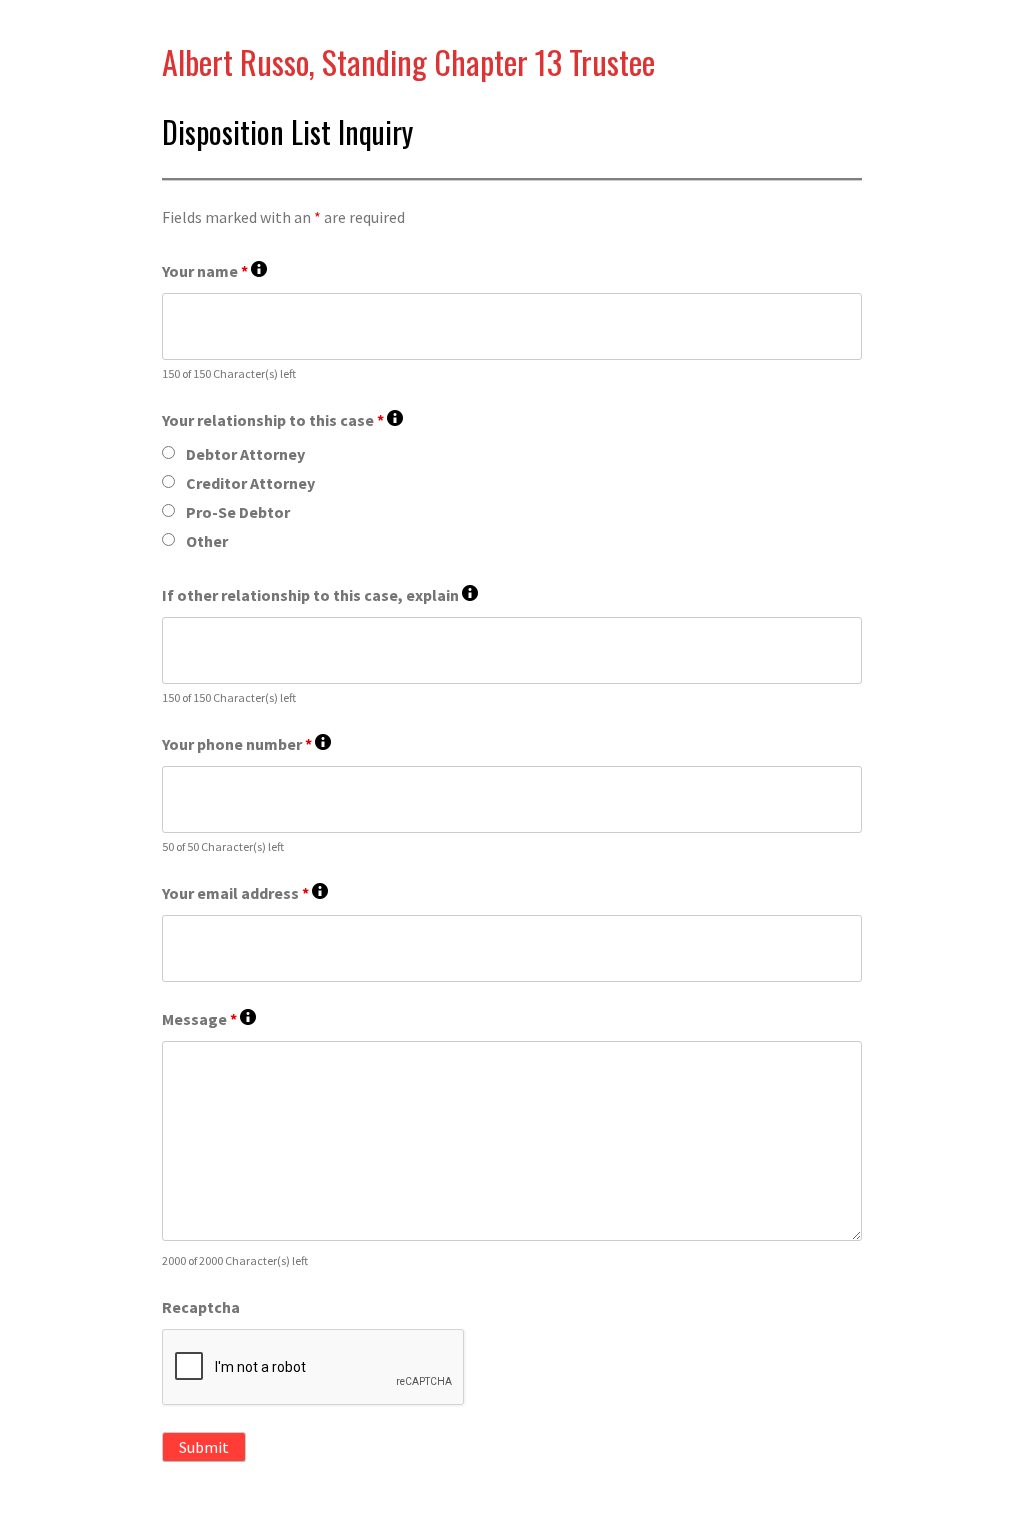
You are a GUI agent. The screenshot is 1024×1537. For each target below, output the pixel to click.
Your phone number (246, 744)
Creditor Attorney (250, 483)
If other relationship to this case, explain (320, 595)
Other (207, 541)
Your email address (245, 893)
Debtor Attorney (245, 454)
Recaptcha (201, 1307)
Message (209, 1019)
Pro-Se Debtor (238, 512)
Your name (214, 271)
